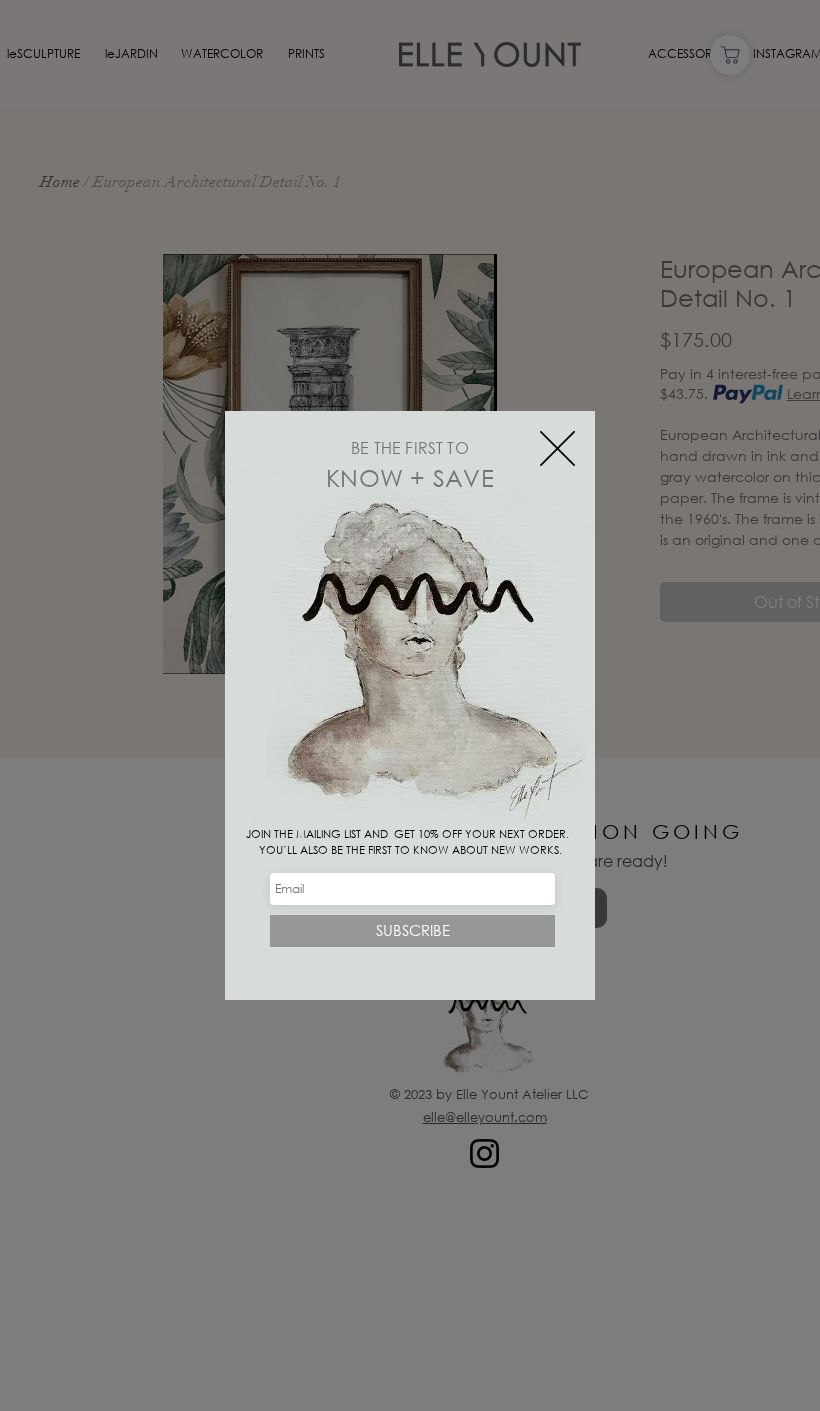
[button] (557, 448)
